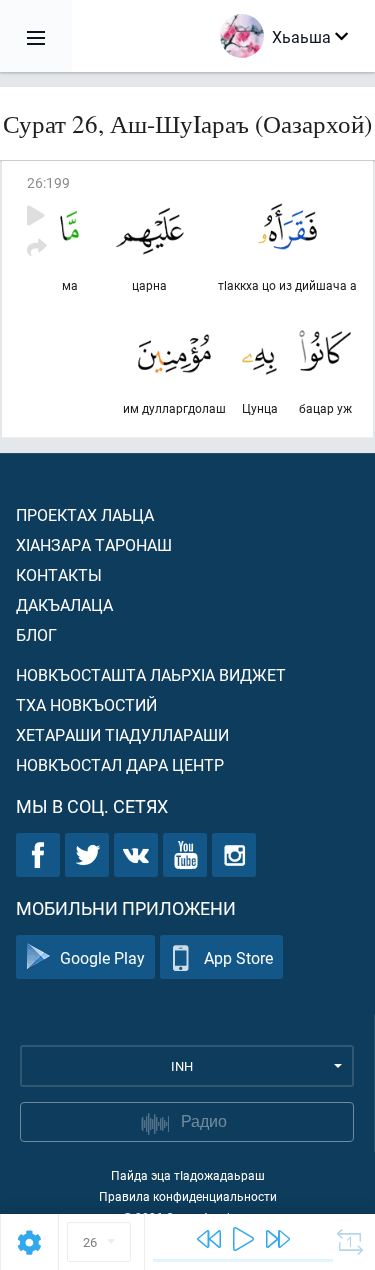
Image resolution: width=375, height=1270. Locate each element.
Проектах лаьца (85, 514)
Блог (36, 634)
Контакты (59, 574)
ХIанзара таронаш (94, 544)
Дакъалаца (64, 604)
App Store (238, 957)
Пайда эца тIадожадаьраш (188, 1175)
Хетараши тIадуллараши (122, 734)
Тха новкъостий (86, 704)
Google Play (102, 957)
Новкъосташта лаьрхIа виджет (151, 674)
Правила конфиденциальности (188, 1196)
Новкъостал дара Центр (120, 764)
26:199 (48, 182)
